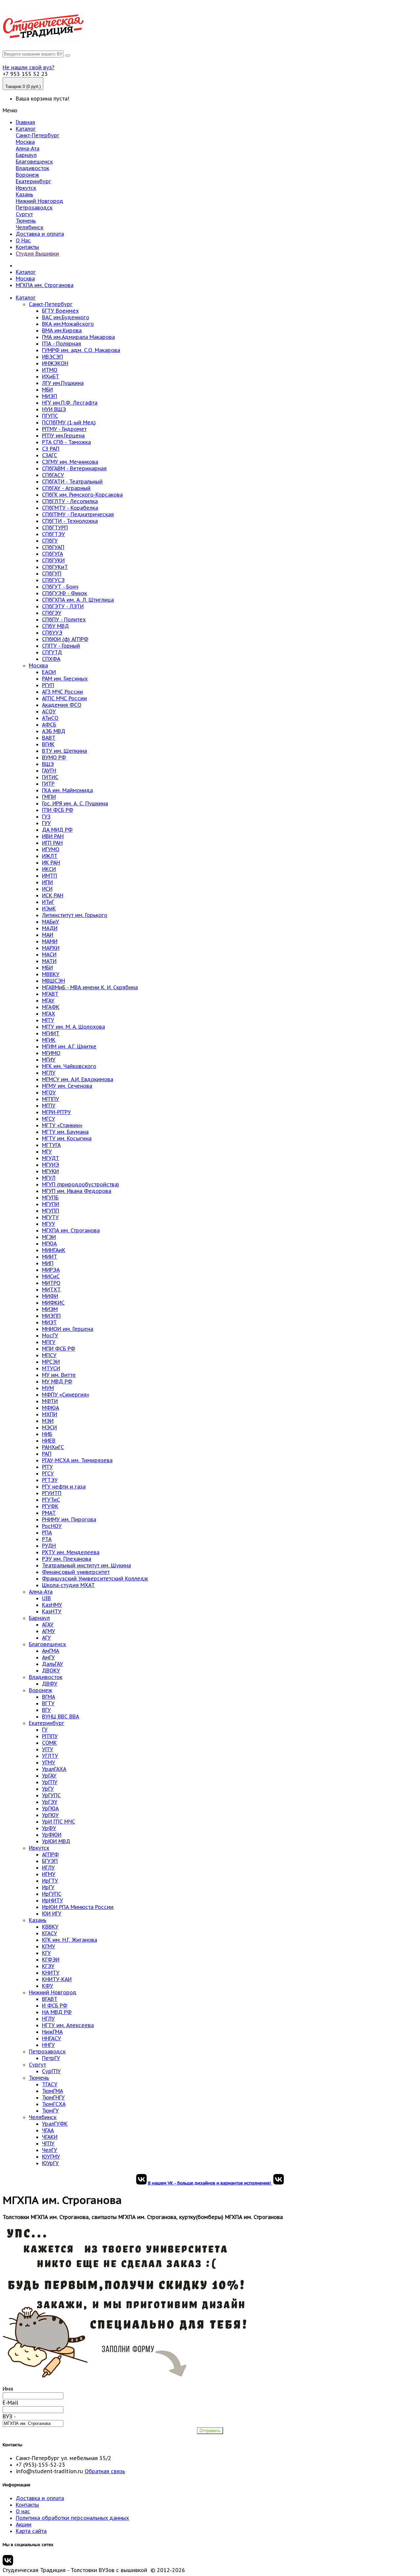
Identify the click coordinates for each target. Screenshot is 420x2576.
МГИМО (51, 1053)
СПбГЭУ (52, 613)
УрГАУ (49, 1776)
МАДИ (50, 928)
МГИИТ (51, 1033)
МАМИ (50, 941)
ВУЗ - (9, 2416)
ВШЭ (48, 764)
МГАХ (49, 1014)
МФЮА (51, 1408)
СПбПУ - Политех (64, 619)
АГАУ (48, 1624)
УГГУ (48, 1749)
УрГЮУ (50, 1815)
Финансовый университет (76, 1572)
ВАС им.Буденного (66, 317)
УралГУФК (55, 2124)
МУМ (48, 1388)
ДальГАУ (52, 1664)
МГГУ (48, 1020)
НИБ (47, 1434)
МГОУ (49, 1092)
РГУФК (50, 1506)
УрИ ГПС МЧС (59, 1822)
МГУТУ (50, 1217)
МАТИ (49, 961)
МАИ (48, 935)
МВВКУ (51, 974)
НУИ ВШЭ (54, 409)
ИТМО (50, 370)
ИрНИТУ (52, 1900)
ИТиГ (48, 902)
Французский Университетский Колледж (95, 1579)
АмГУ (48, 1657)
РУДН (49, 1546)
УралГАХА (54, 1769)
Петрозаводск (34, 208)
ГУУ (46, 823)
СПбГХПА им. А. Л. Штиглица (78, 600)
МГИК (49, 1040)
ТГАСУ (50, 2084)
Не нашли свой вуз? (29, 67)
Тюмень (26, 221)
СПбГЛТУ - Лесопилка (70, 501)
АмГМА (51, 1651)
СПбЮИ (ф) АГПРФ (65, 639)
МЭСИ (49, 1427)
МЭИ (48, 1421)
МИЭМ (50, 1309)
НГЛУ (48, 2019)
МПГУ (49, 1342)
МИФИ (50, 1296)
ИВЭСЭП (52, 357)
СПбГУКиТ (55, 567)
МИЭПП (51, 1316)
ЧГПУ (48, 2143)
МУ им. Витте (59, 1375)
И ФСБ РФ (55, 2005)
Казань (24, 194)
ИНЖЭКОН (55, 363)
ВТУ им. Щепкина (64, 751)
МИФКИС (53, 1303)
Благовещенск (34, 162)
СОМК (49, 1743)
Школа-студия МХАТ (68, 1585)
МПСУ (49, 1355)
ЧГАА (48, 2130)
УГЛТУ (50, 1756)
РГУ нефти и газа (64, 1487)
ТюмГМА (52, 2091)
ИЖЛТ (50, 856)
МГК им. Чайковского (69, 1066)
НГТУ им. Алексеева (68, 2025)
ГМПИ (49, 797)
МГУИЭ (51, 1165)
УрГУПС (51, 1795)
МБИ (47, 390)
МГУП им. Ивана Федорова (77, 1191)
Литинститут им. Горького (75, 915)
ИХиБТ (51, 376)
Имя (8, 2389)
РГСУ (48, 1473)
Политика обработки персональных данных (72, 2518)
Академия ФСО (62, 705)
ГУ (45, 1730)
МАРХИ (51, 948)
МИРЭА (51, 1270)
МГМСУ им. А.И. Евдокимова (78, 1079)
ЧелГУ (50, 2150)
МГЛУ (49, 1073)
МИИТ (50, 1257)
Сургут (24, 214)
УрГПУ (50, 1782)
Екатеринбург (33, 181)
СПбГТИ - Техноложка (70, 521)
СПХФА (51, 659)
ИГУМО (51, 849)
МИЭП (50, 396)
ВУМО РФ (54, 757)
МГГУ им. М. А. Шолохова (73, 1027)
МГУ (47, 1152)
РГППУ (50, 1736)
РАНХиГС (53, 1447)
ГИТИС (50, 777)
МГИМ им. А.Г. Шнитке (69, 1046)
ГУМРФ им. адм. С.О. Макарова (81, 350)
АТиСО (50, 718)
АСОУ (49, 711)
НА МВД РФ (57, 2012)
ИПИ (47, 882)
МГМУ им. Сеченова (67, 1086)
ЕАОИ (49, 672)
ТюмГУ (50, 2111)
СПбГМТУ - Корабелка (70, 508)
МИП (48, 1263)
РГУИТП (52, 1493)
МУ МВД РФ (57, 1381)
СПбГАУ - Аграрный (66, 488)
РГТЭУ (50, 1480)
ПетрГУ (51, 2058)
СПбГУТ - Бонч (60, 587)
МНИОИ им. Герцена (68, 1329)
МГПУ (49, 1106)
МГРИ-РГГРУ (56, 1112)
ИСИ (47, 889)
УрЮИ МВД (56, 1841)
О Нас (23, 240)
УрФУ (49, 1828)
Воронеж (27, 175)
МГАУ (48, 1000)
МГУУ (49, 1224)
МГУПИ (51, 1204)
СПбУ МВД (55, 626)
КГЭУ (48, 1966)
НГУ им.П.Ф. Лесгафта (70, 403)
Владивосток (32, 168)
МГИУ (49, 1060)
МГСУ (49, 1119)
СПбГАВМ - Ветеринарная (74, 468)
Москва (25, 142)
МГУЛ (49, 1178)
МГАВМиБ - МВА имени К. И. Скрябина (90, 987)
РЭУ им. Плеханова (67, 1559)
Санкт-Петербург (38, 135)
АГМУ (49, 1631)
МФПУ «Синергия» (66, 1395)
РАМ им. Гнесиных (65, 679)
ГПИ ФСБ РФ (58, 810)
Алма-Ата (28, 148)
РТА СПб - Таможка (66, 442)
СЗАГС (50, 455)
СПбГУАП (53, 547)
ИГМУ (49, 1874)
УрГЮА (50, 1808)
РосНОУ (52, 1526)
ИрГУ (48, 1887)
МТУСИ (51, 1368)
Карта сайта (31, 2531)
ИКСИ (49, 869)
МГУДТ (51, 1158)
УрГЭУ (50, 1802)
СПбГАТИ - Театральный (72, 482)
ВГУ (46, 1710)
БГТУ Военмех (60, 311)
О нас (23, 2511)
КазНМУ (52, 1605)
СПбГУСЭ (53, 580)
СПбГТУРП (55, 527)
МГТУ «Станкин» (62, 1125)
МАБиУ (51, 922)
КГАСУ (50, 1933)
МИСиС (51, 1276)
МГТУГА (51, 1145)
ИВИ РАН (53, 836)
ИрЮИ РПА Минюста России (78, 1907)
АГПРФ (50, 1854)
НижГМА (52, 2032)
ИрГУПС (52, 1894)
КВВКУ (50, 1927)
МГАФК (51, 1007)
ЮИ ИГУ (52, 1914)
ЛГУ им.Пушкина (63, 383)
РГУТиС (51, 1500)
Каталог (26, 129)
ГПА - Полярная (62, 344)
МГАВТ (50, 994)
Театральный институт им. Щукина (86, 1565)
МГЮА (49, 1243)
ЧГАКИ (50, 2137)
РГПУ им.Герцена (63, 436)
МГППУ (51, 1099)
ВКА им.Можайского (68, 324)
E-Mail (10, 2403)
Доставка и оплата (40, 234)
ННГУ (48, 2045)
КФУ (48, 1986)
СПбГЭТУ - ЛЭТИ (63, 606)
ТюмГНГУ (53, 2097)
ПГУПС (50, 416)
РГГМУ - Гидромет (64, 429)
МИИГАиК (54, 1250)
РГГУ (47, 1467)
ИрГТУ (50, 1881)
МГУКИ (50, 1171)
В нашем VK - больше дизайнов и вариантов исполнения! (210, 2183)
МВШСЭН (53, 981)
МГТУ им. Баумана (65, 1132)
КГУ (46, 1953)
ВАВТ (49, 738)
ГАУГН (49, 771)
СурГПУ (51, 2071)
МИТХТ (51, 1289)
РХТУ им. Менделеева (71, 1552)
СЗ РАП (51, 449)
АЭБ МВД (54, 731)
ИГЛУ (48, 1868)
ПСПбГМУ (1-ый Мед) (69, 422)
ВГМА (49, 1697)
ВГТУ (48, 1703)
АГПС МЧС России (64, 698)
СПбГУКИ (53, 560)
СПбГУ (50, 541)
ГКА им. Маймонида (67, 790)
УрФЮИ (52, 1835)
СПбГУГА (52, 554)
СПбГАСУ (53, 475)
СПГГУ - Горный (61, 646)
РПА (47, 1533)
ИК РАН (51, 862)
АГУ (46, 1638)
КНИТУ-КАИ (57, 1979)
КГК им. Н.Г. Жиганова (70, 1940)
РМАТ (49, 1513)
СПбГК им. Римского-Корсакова (82, 495)
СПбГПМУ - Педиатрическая (78, 514)
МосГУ (50, 1335)
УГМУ (49, 1762)
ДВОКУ (51, 1670)
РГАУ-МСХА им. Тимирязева (77, 1460)
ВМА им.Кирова (62, 330)
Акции (24, 2524)
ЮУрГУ (50, 2163)
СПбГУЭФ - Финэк (64, 593)
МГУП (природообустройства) (81, 1184)
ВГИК (48, 744)
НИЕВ (49, 1441)
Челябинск (30, 227)
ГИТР (48, 784)
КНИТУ (51, 1973)
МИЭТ (49, 1322)
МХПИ (50, 1414)
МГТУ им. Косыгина (67, 1138)
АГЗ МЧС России (63, 692)
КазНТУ (52, 1611)
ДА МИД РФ (57, 830)
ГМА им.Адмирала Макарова (78, 337)
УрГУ (48, 1789)
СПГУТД (52, 652)
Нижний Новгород (40, 201)
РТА (47, 1539)
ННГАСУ (52, 2038)
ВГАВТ (50, 1999)
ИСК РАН (53, 895)
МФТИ (50, 1401)
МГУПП (51, 1211)
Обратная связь (105, 2471)
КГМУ (49, 1946)
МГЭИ (49, 1237)
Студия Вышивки (37, 254)
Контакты (27, 247)
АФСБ (49, 725)
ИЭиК (49, 908)
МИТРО (51, 1283)
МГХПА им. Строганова (45, 285)
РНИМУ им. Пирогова (69, 1519)
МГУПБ (50, 1198)
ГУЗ (46, 817)
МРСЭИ (51, 1362)
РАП (47, 1454)
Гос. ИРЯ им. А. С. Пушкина (75, 803)
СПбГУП (52, 573)
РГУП (48, 685)
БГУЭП (50, 1861)
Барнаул (26, 155)
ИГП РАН (52, 843)
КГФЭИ (51, 1960)
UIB (46, 1598)
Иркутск (26, 188)
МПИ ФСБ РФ (59, 1349)
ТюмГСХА (54, 2104)
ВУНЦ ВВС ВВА (61, 1716)
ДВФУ (50, 1684)
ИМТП (50, 876)
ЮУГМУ (51, 2157)
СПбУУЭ (52, 633)
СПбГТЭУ (53, 534)
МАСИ (49, 954)
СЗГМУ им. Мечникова (70, 462)
